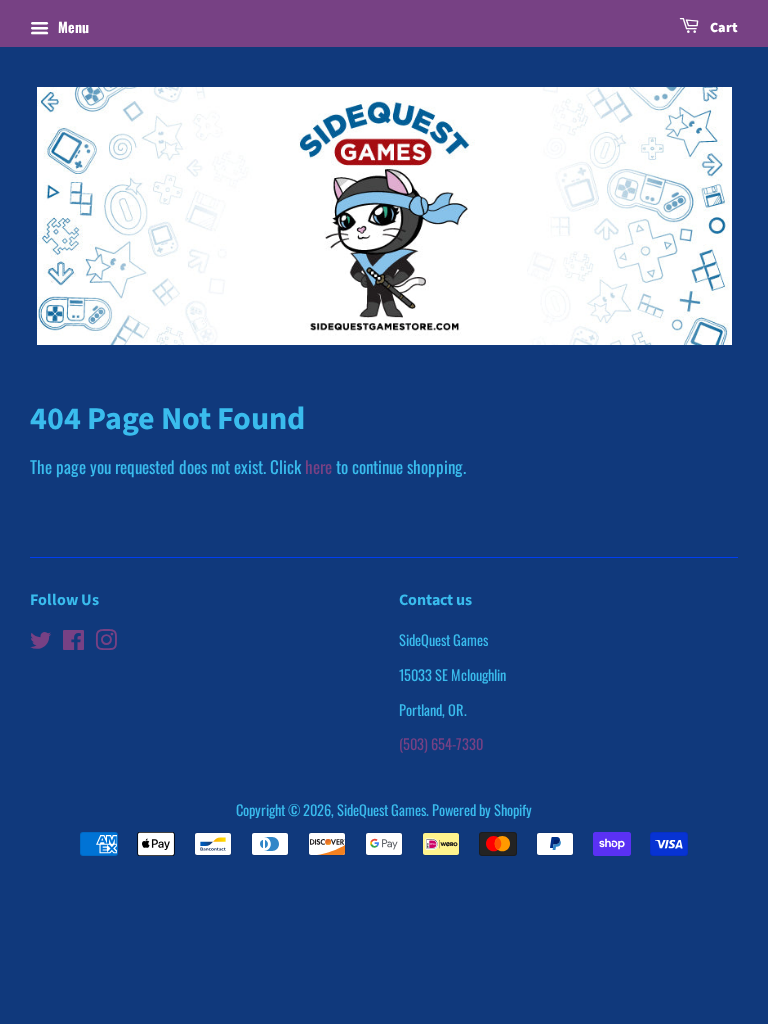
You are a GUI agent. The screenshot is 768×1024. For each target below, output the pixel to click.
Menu (71, 26)
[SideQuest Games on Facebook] (73, 642)
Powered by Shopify (482, 809)
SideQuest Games (381, 809)
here (318, 466)
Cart (722, 28)
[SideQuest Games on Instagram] (106, 642)
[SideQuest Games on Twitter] (41, 642)
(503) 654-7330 (441, 743)
